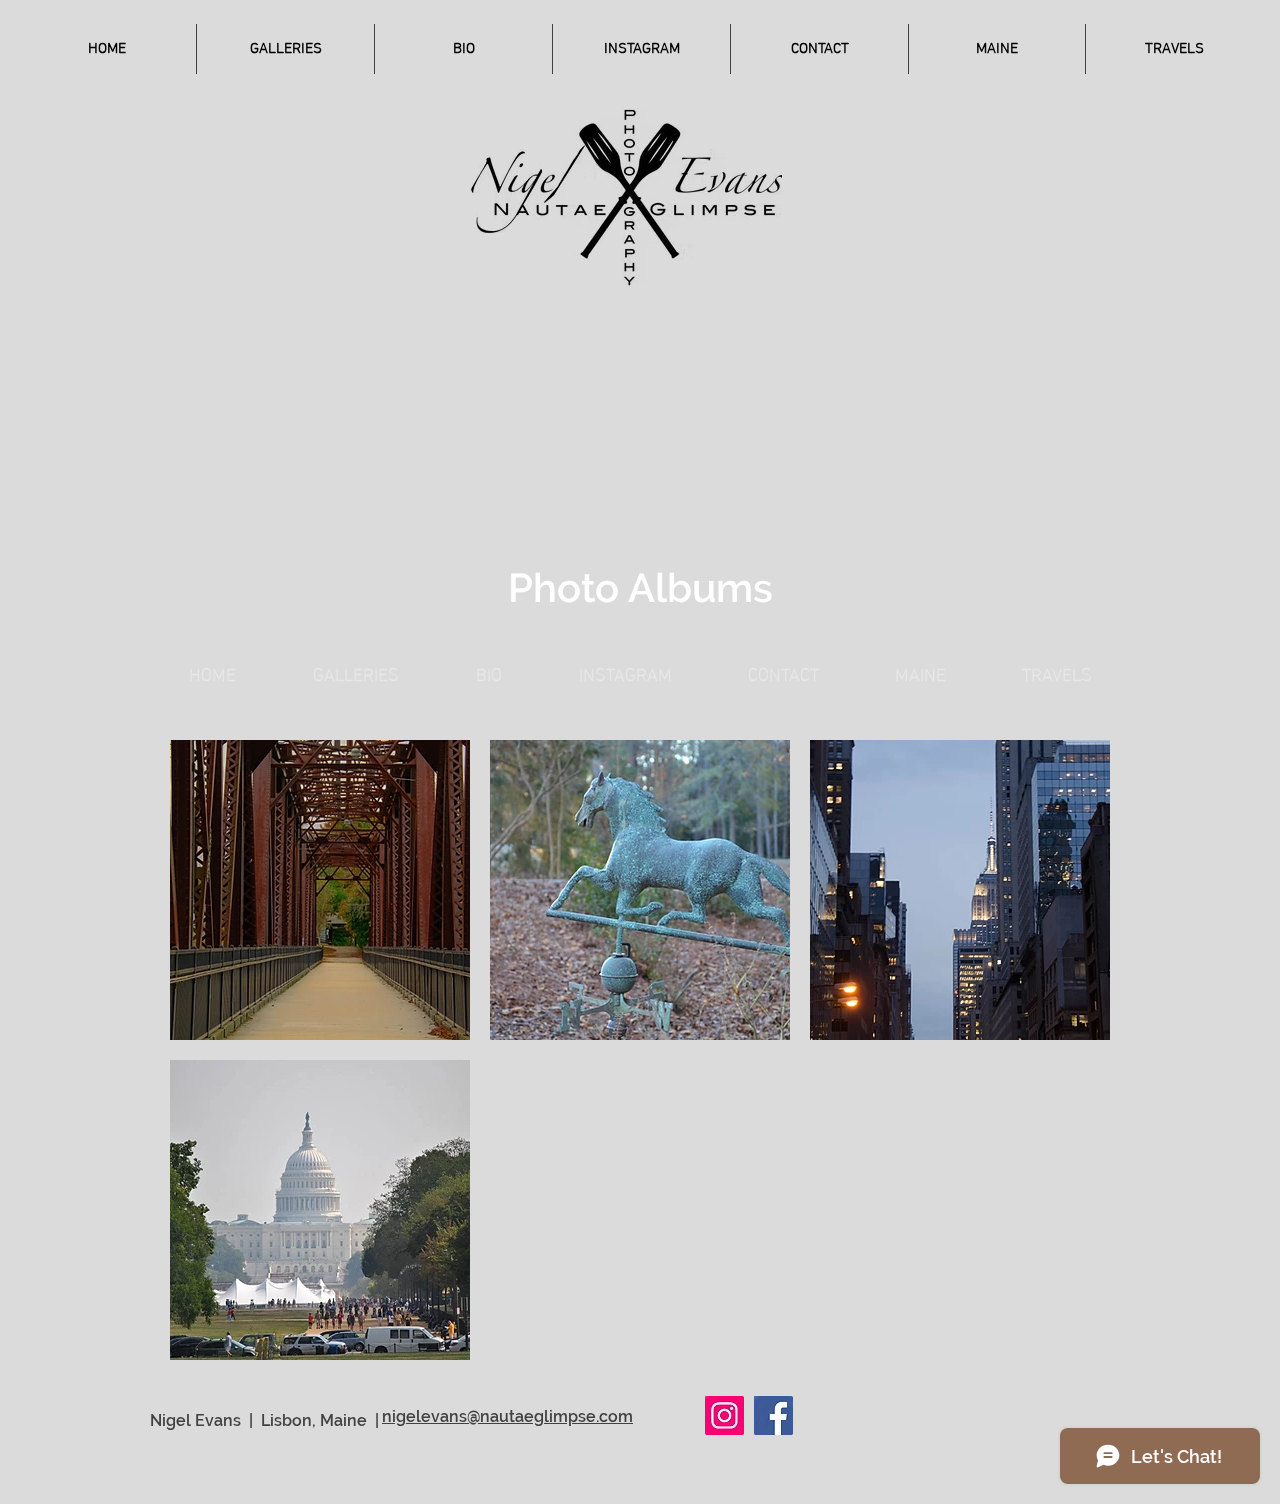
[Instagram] (724, 1415)
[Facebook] (773, 1415)
